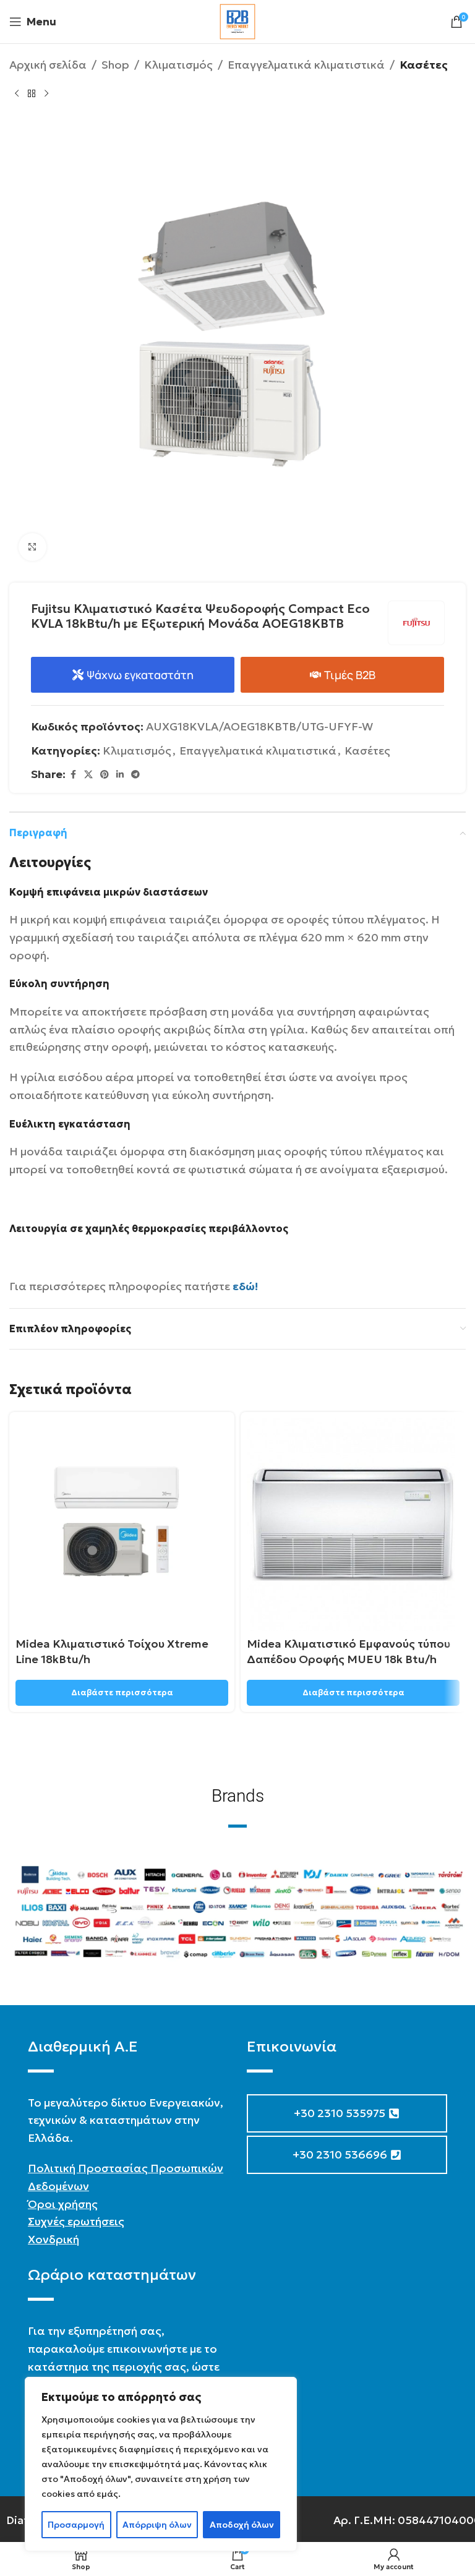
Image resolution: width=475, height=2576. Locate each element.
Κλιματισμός (178, 65)
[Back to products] (32, 94)
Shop (115, 65)
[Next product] (46, 94)
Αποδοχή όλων (242, 2525)
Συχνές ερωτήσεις (76, 2221)
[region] (161, 2464)
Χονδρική (53, 2239)
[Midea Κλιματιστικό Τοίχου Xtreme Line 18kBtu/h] (122, 1525)
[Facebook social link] (73, 775)
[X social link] (88, 775)
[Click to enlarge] (32, 547)
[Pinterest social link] (105, 775)
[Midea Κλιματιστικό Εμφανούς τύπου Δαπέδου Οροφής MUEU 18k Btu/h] (353, 1525)
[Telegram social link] (135, 775)
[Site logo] (237, 20)
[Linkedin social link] (120, 775)
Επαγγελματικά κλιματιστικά (306, 65)
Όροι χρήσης (63, 2204)
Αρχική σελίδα (48, 65)
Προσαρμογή (76, 2525)
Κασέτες (424, 65)
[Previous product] (17, 94)
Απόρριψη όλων (157, 2525)
